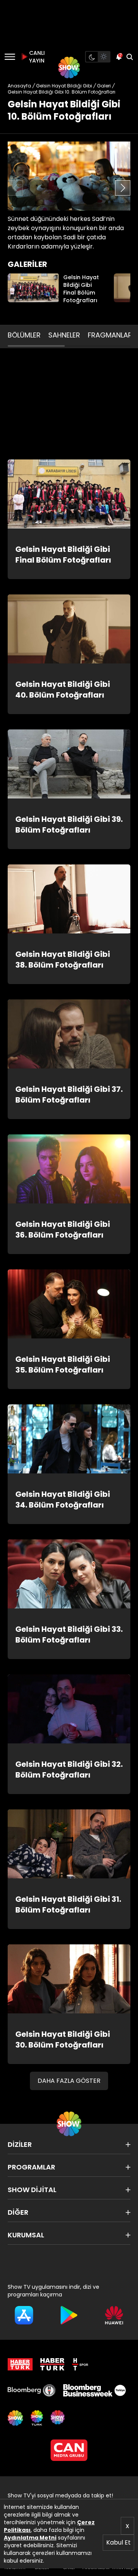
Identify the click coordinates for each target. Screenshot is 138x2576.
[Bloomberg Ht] (32, 2390)
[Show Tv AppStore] (24, 2315)
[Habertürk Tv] (53, 2364)
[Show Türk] (37, 2418)
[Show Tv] (69, 67)
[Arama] (130, 57)
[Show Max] (58, 2418)
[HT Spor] (80, 2364)
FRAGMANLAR (110, 335)
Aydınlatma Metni (30, 2538)
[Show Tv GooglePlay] (69, 2315)
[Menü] (10, 57)
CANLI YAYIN (36, 57)
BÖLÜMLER (24, 335)
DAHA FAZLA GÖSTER (69, 2081)
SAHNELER (64, 335)
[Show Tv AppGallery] (114, 2315)
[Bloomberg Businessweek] (94, 2390)
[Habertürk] (20, 2364)
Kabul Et (118, 2542)
